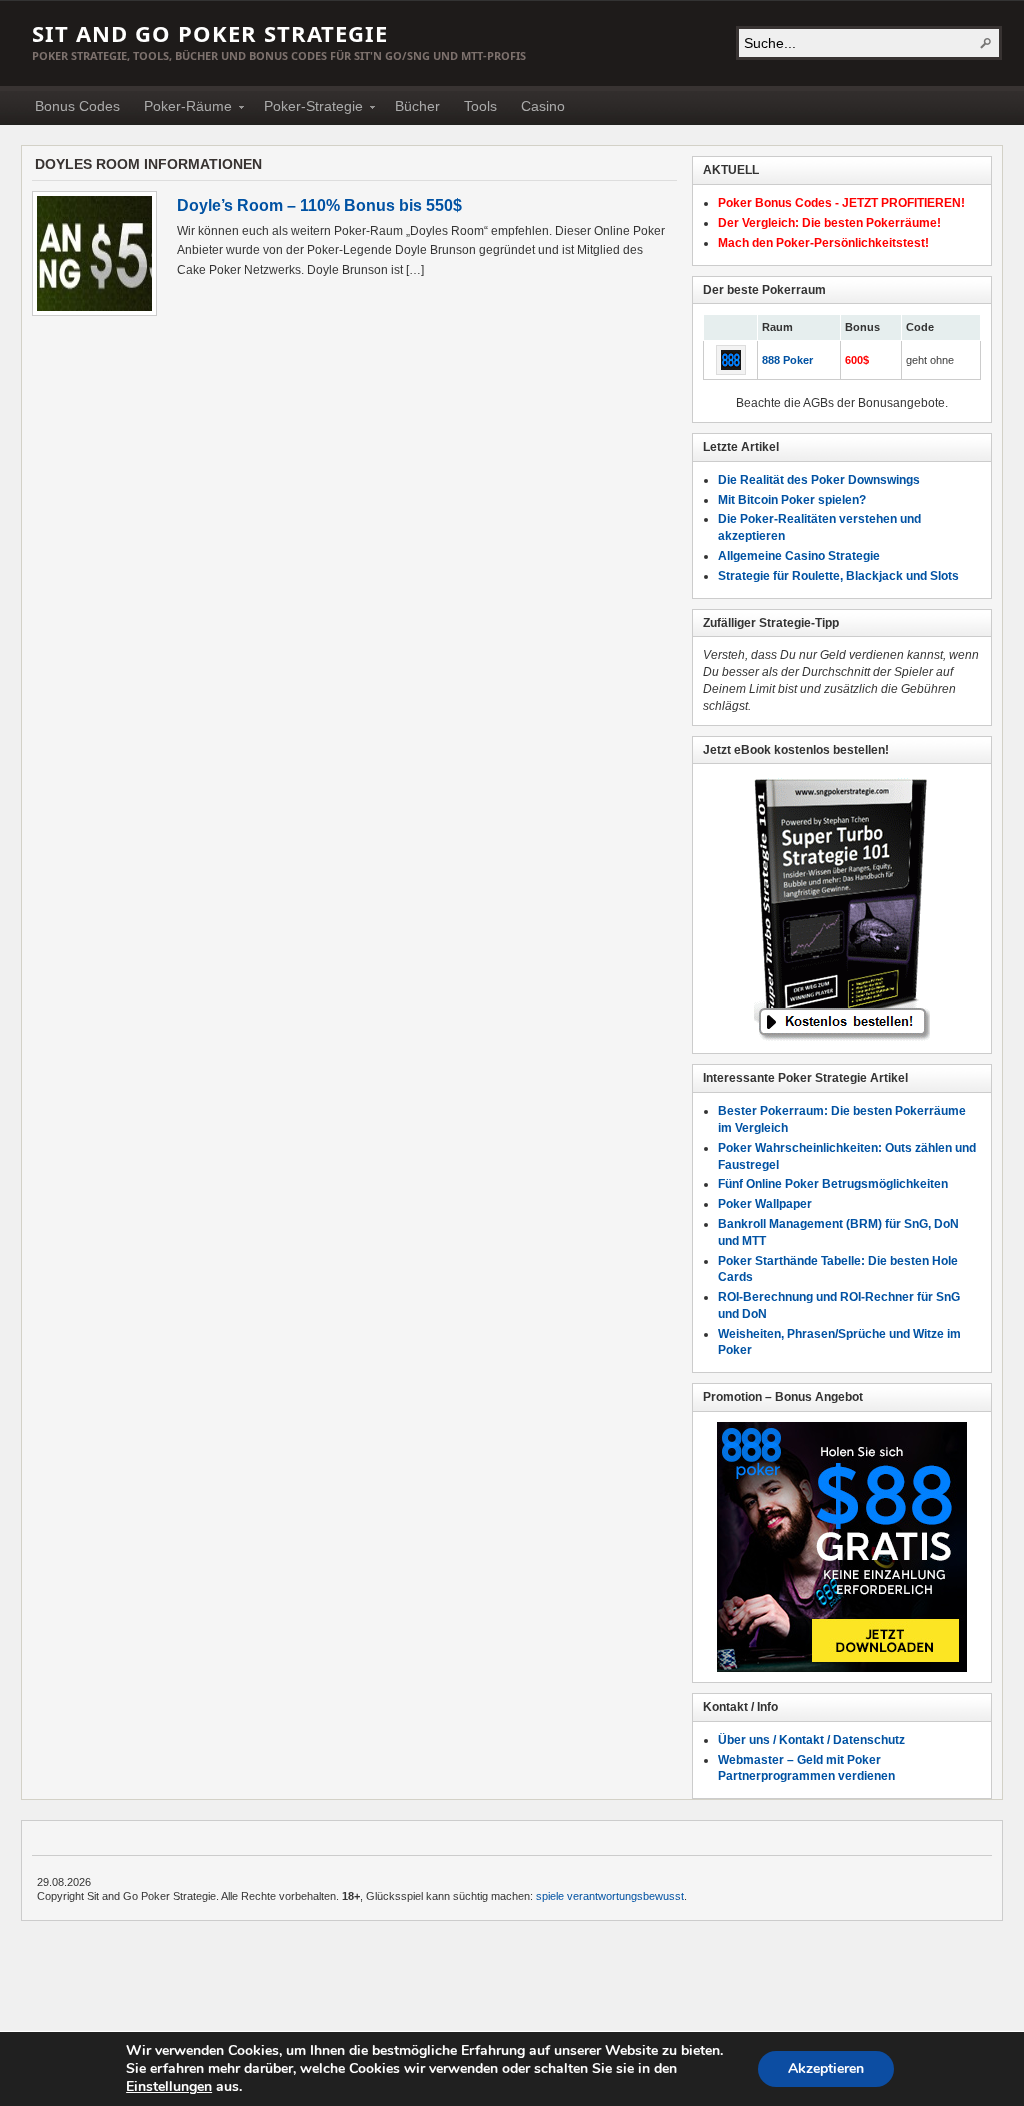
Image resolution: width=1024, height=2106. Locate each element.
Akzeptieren (826, 2068)
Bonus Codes (77, 106)
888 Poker (787, 360)
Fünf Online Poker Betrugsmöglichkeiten (833, 1184)
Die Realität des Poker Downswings (819, 480)
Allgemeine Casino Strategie (799, 556)
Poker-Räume (182, 109)
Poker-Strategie (307, 109)
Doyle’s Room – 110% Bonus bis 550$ (319, 205)
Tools (480, 106)
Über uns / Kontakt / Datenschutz (811, 1740)
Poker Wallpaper (765, 1204)
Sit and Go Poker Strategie (210, 33)
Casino (543, 106)
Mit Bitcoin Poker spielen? (792, 500)
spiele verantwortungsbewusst (610, 1896)
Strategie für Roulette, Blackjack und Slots (838, 576)
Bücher (417, 106)
